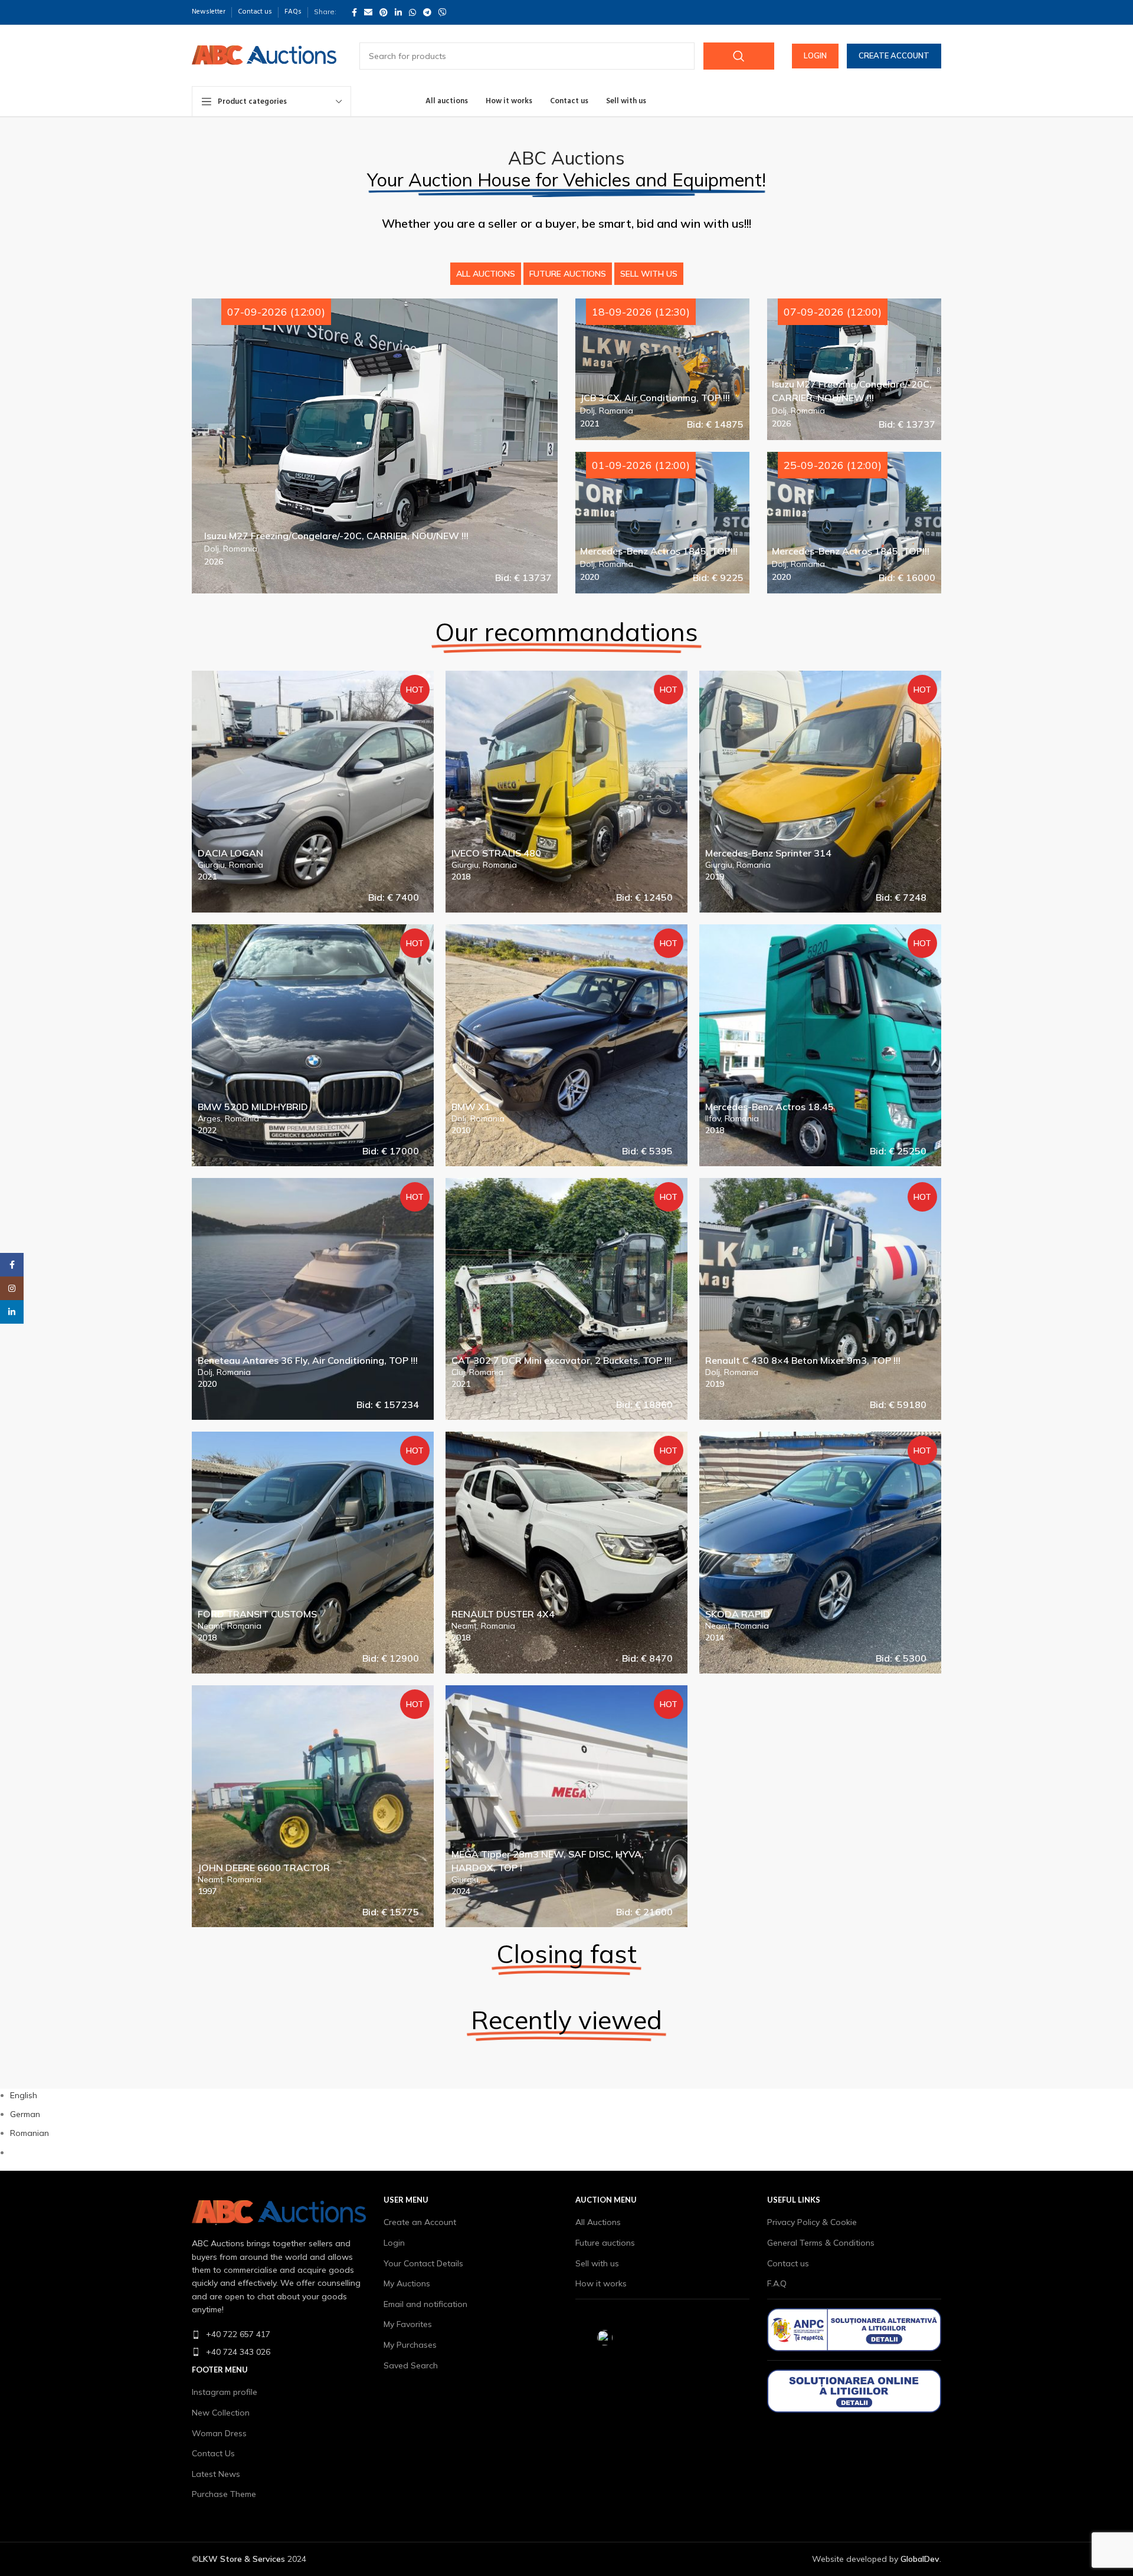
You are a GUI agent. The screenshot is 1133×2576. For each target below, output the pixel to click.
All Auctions (486, 274)
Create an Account (420, 2222)
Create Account (894, 55)
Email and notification (425, 2304)
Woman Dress (219, 2433)
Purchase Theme (224, 2494)
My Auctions (407, 2283)
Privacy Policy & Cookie (812, 2222)
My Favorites (408, 2324)
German (25, 2114)
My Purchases (410, 2345)
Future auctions (605, 2243)
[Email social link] (368, 12)
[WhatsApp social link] (412, 12)
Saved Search (411, 2365)
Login (815, 55)
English (24, 2095)
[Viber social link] (443, 12)
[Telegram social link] (427, 12)
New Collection (221, 2413)
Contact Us (213, 2453)
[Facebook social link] (354, 12)
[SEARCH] (739, 56)
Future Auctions (568, 274)
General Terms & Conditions (821, 2243)
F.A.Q (777, 2283)
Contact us (788, 2263)
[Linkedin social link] (398, 12)
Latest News (216, 2474)
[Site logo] (264, 55)
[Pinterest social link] (384, 12)
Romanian (30, 2133)
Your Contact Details (423, 2263)
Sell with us (649, 274)
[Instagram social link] (12, 1288)
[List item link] (279, 2334)
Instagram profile (225, 2392)
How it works (601, 2283)
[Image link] (279, 2212)
